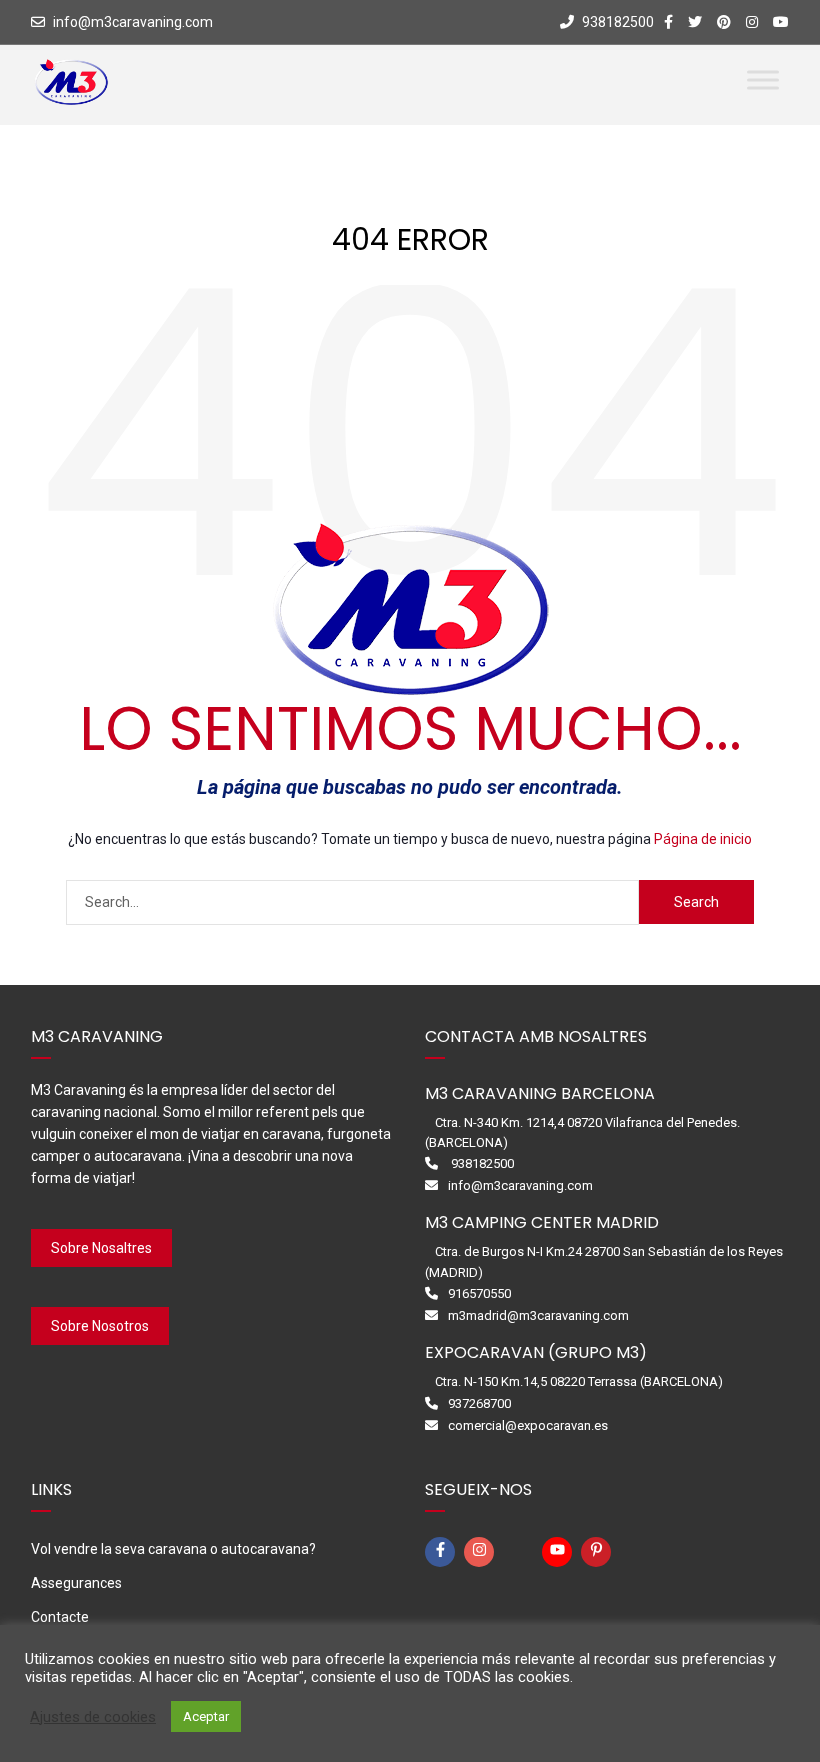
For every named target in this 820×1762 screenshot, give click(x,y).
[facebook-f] (443, 1552)
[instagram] (482, 1552)
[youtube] (560, 1552)
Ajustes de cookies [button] (93, 1717)
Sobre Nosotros (100, 1326)
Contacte (60, 1617)
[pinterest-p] (599, 1552)
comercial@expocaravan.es (528, 1425)
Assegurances (76, 1583)
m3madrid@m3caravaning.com (538, 1315)
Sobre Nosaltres (101, 1248)
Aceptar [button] (206, 1716)
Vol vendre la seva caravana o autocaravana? (173, 1549)
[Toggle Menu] (763, 79)
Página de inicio (703, 839)
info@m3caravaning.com (133, 22)
